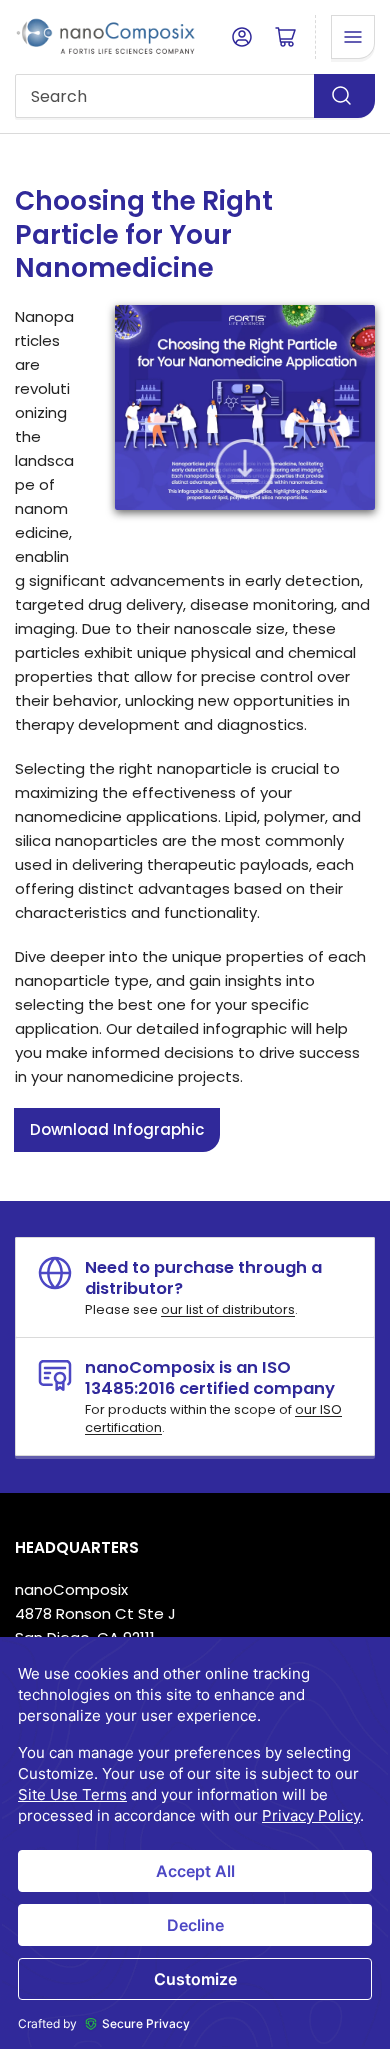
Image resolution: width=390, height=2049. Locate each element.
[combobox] (195, 96)
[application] (195, 1843)
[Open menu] (353, 37)
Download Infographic (117, 1129)
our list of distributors (228, 1309)
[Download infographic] (245, 468)
